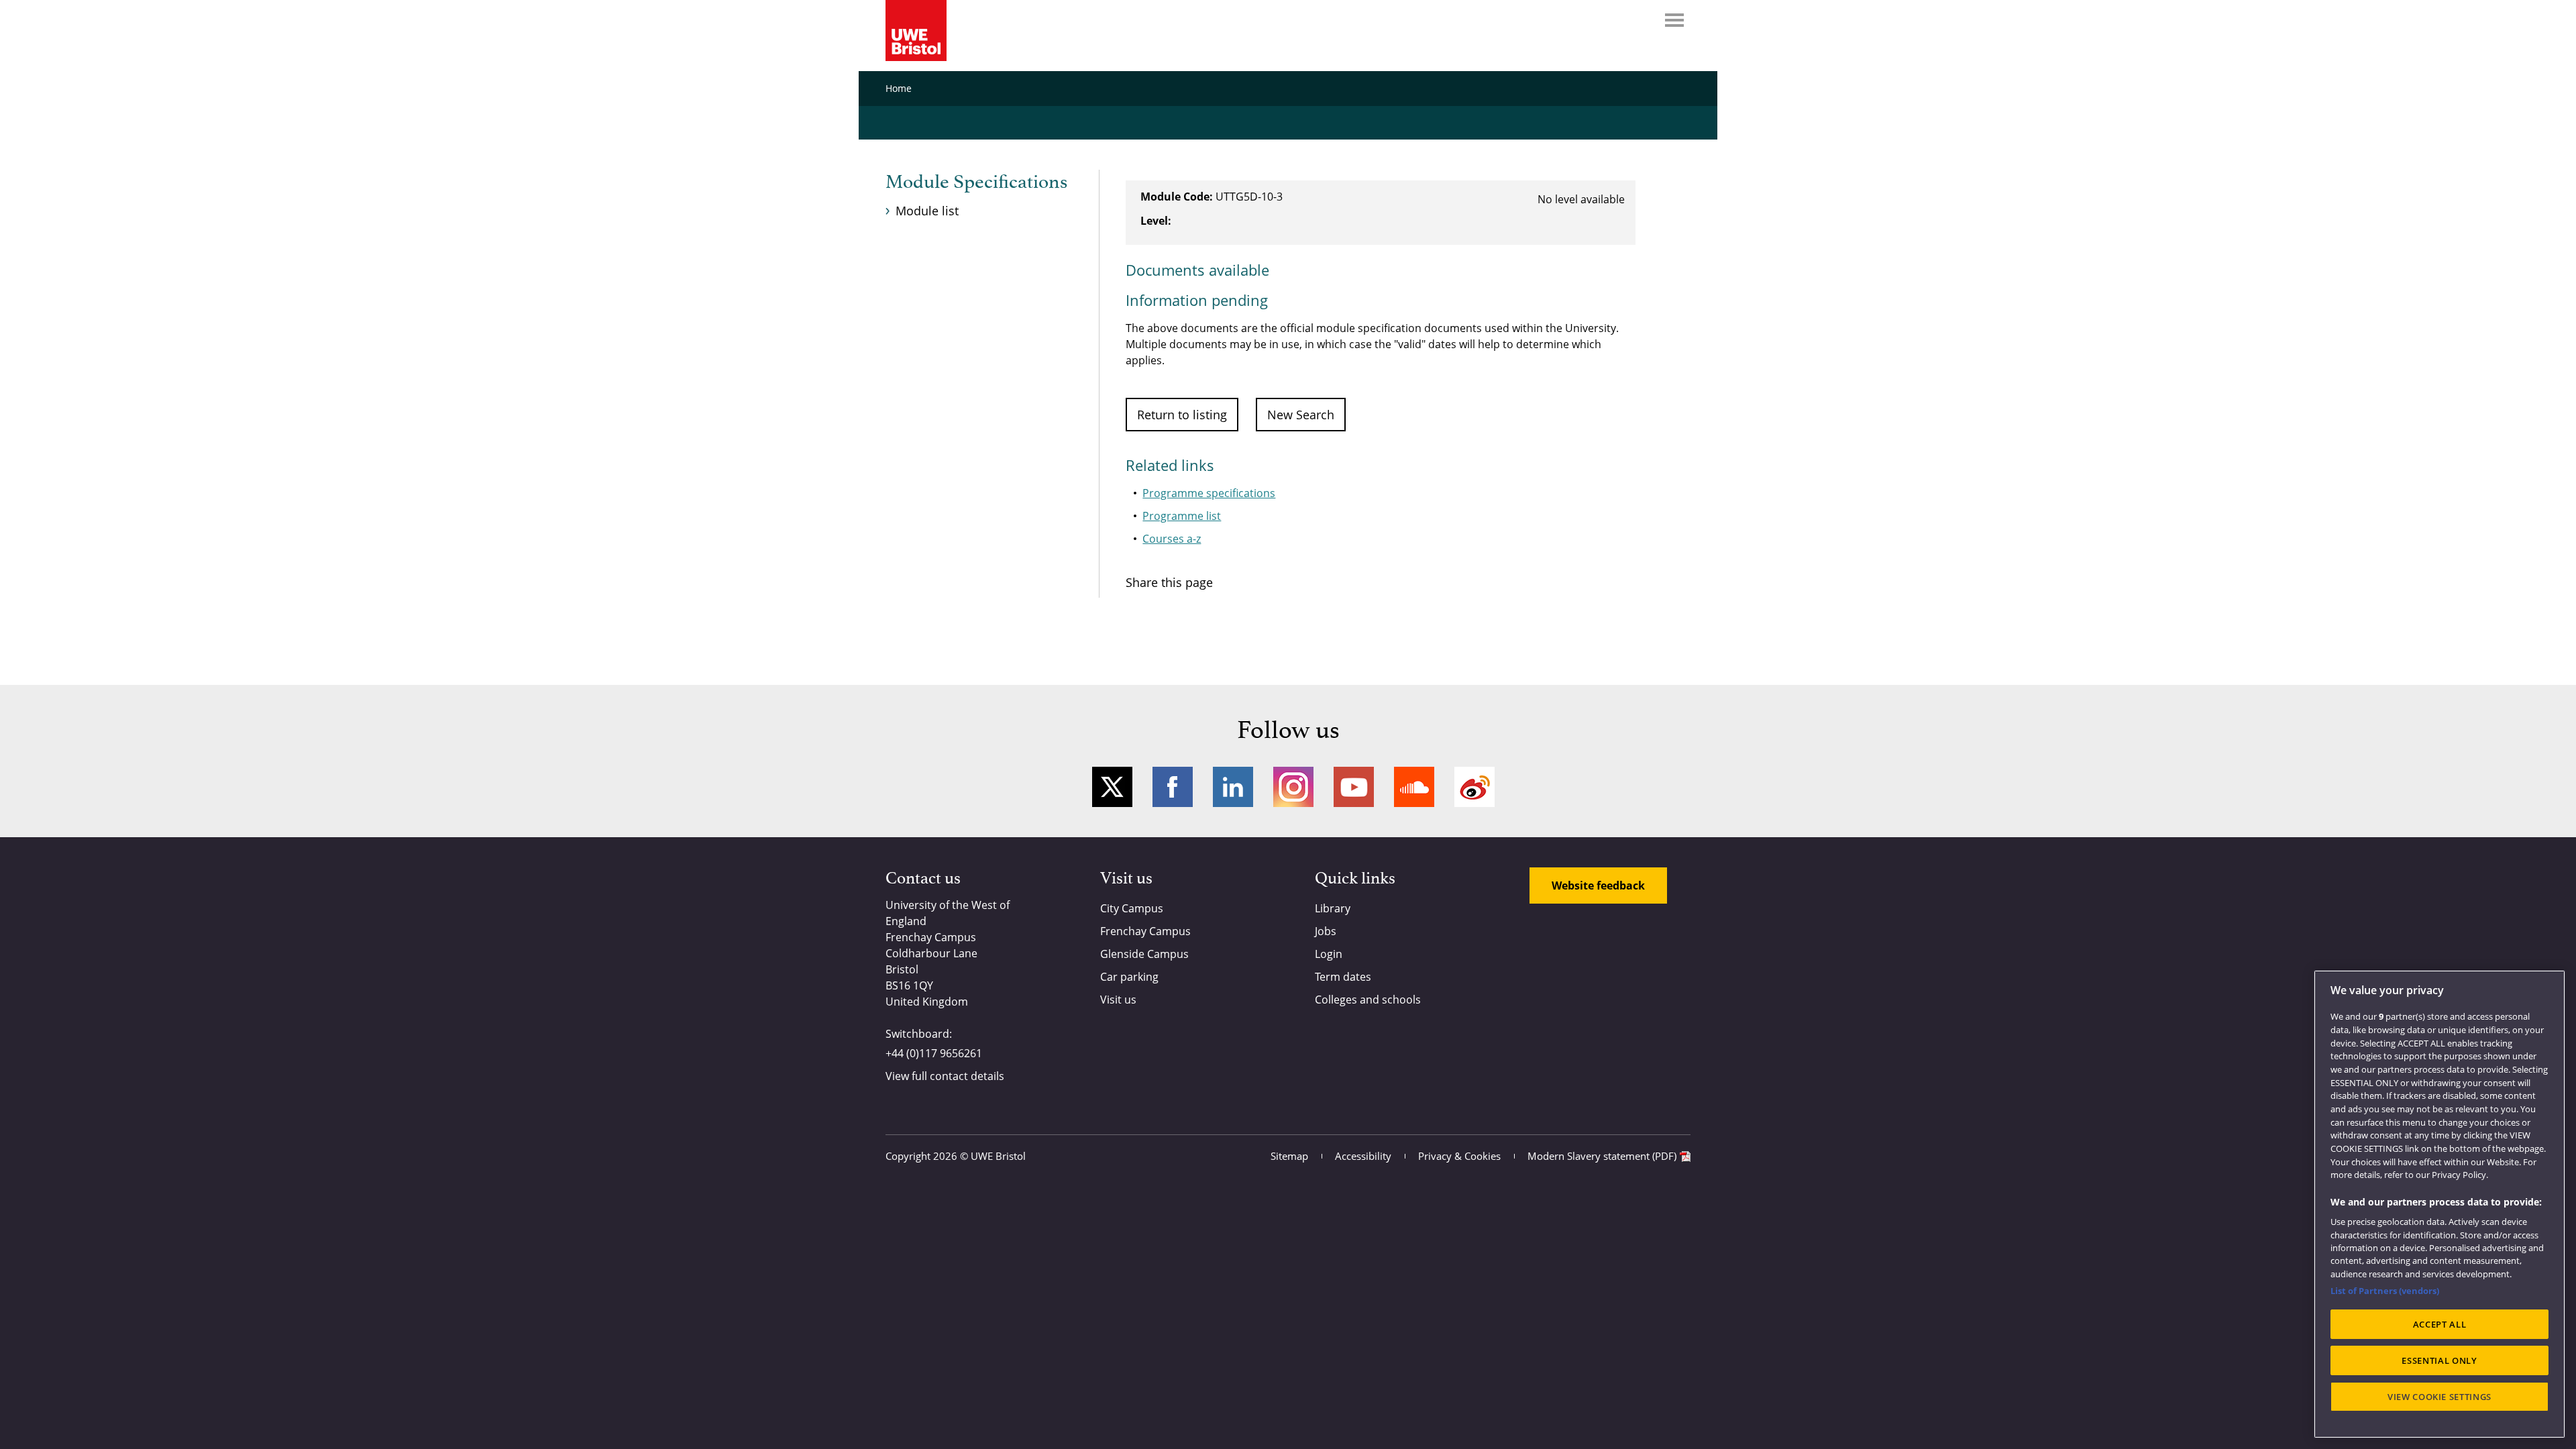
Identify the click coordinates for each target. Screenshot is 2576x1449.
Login (1329, 954)
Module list (927, 211)
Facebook (1173, 787)
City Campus (1132, 908)
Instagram (1293, 787)
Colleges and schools (1368, 1000)
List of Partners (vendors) (2385, 1291)
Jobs (1326, 931)
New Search (1301, 415)
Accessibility (1363, 1156)
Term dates (1343, 977)
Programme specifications (1209, 493)
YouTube (1354, 787)
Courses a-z (1172, 539)
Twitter (1112, 787)
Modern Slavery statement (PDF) (1602, 1156)
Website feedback (1598, 885)
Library (1333, 908)
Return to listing (1182, 415)
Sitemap (1289, 1156)
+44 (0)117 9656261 (934, 1053)
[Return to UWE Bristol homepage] (916, 31)
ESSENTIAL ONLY (2439, 1360)
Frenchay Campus (1145, 931)
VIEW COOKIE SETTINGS (2439, 1397)
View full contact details (945, 1076)
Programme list (1182, 516)
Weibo (1474, 787)
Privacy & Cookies (1459, 1156)
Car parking (1129, 977)
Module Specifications (976, 182)
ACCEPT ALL (2440, 1324)
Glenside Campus (1144, 954)
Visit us (1118, 1000)
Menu (1674, 20)
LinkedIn (1233, 787)
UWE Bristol (998, 1156)
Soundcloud (1414, 787)
